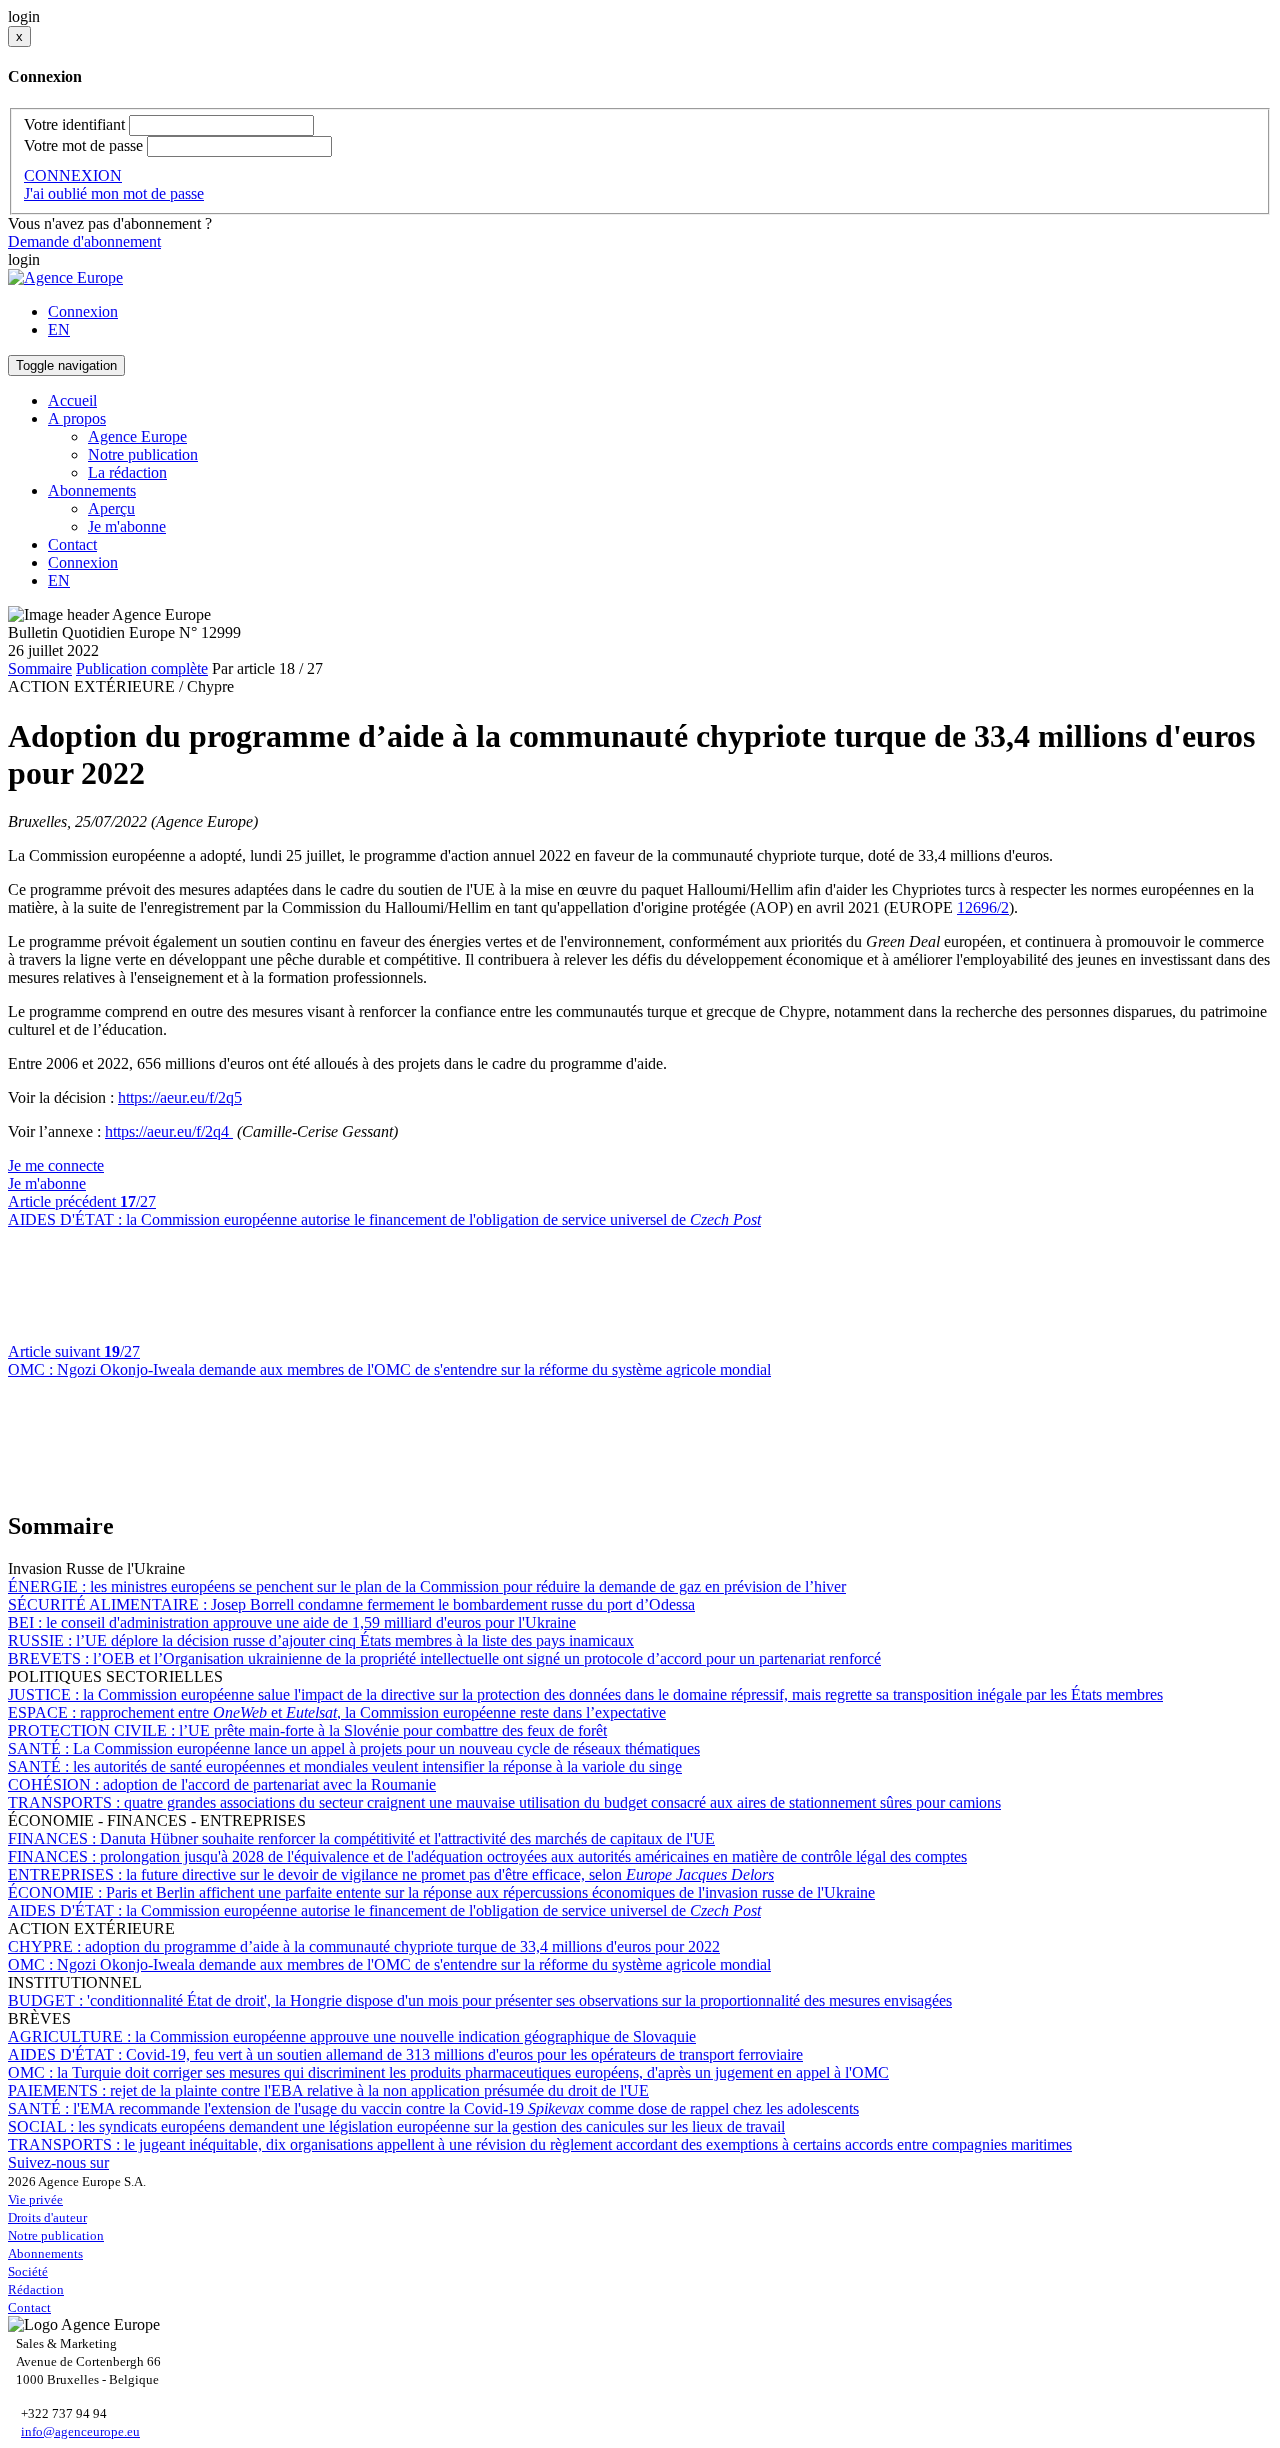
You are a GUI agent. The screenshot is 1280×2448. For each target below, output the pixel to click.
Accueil (72, 400)
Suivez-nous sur (58, 2162)
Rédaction (36, 2289)
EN (59, 329)
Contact (72, 544)
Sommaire (40, 668)
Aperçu (111, 508)
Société (28, 2271)
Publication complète (142, 668)
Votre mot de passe (83, 145)
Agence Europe (137, 436)
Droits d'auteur (47, 2217)
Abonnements (45, 2253)
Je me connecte (56, 1165)
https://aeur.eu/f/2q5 (180, 1097)
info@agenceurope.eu (80, 2431)
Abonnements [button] (92, 490)
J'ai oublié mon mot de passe (114, 193)
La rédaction (127, 472)
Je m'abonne (127, 526)
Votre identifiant (74, 124)
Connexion (83, 311)
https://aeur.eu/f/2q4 (169, 1131)
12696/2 (983, 907)
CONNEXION (73, 175)
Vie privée (35, 2199)
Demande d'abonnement (84, 241)
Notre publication (143, 454)
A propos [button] (77, 418)
